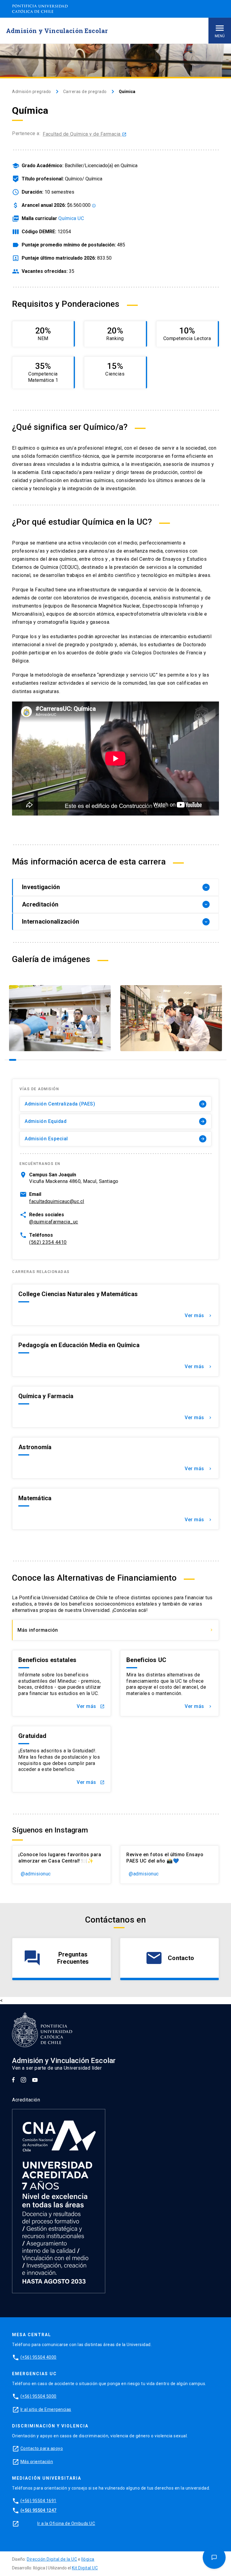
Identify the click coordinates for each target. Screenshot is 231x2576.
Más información (116, 1630)
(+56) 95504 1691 (38, 2501)
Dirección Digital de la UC (52, 2559)
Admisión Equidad (115, 1121)
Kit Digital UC (85, 2568)
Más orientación (37, 2462)
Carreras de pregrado (85, 92)
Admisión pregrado (32, 92)
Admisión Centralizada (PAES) (115, 1104)
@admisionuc (36, 1874)
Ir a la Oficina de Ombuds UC (66, 2523)
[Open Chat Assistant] (214, 2558)
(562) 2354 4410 (48, 1242)
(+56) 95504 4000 (38, 2357)
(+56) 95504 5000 (38, 2396)
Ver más (199, 1315)
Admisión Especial (115, 1139)
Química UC (71, 218)
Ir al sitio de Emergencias (46, 2409)
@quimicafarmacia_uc (54, 1222)
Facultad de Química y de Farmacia (85, 134)
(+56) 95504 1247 (38, 2510)
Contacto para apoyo (42, 2448)
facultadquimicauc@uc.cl (57, 1201)
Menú (220, 36)
